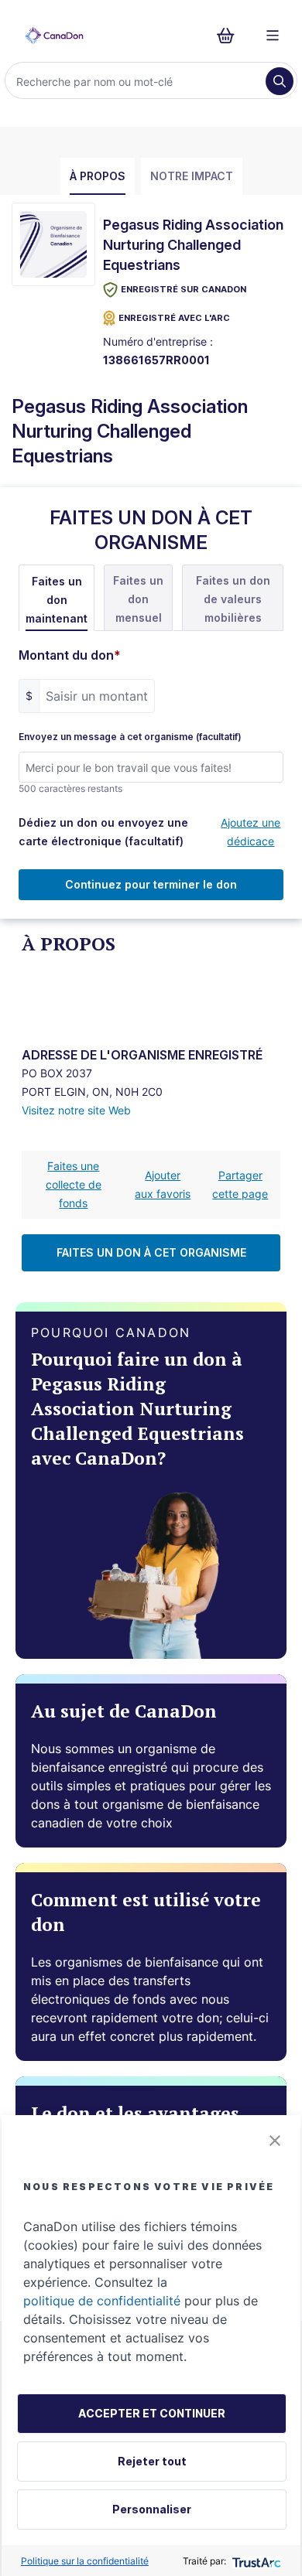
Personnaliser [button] (152, 2509)
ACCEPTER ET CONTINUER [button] (152, 2413)
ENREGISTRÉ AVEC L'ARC (174, 318)
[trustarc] (255, 2561)
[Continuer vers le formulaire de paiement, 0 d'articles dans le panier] (230, 36)
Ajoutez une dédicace (251, 832)
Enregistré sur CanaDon (184, 289)
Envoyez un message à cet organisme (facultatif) (130, 737)
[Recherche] (280, 81)
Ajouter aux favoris (163, 1184)
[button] (275, 2141)
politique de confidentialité (102, 2301)
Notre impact (192, 176)
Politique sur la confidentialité (85, 2561)
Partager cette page (240, 1184)
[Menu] (273, 36)
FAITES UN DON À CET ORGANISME (151, 1252)
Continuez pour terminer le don (151, 884)
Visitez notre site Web (76, 1110)
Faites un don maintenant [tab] (57, 600)
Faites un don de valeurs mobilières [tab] (233, 599)
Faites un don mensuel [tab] (138, 599)
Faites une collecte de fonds (74, 1184)
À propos (98, 176)
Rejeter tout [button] (152, 2461)
